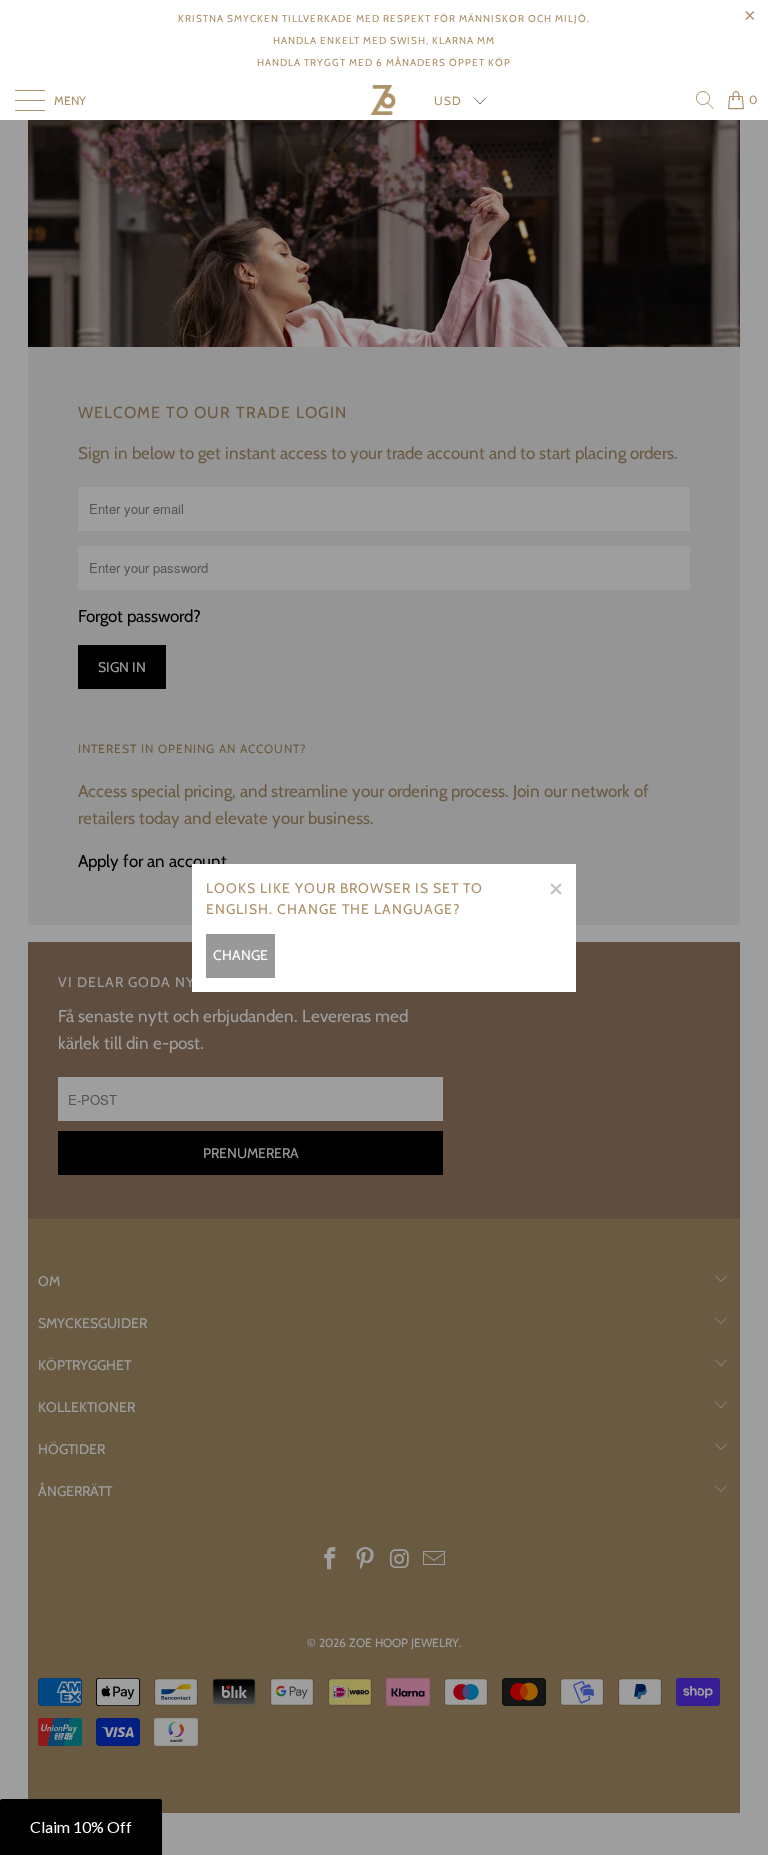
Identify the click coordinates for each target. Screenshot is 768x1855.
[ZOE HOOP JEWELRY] (384, 100)
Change (240, 955)
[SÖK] (704, 100)
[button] (81, 1827)
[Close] (555, 885)
